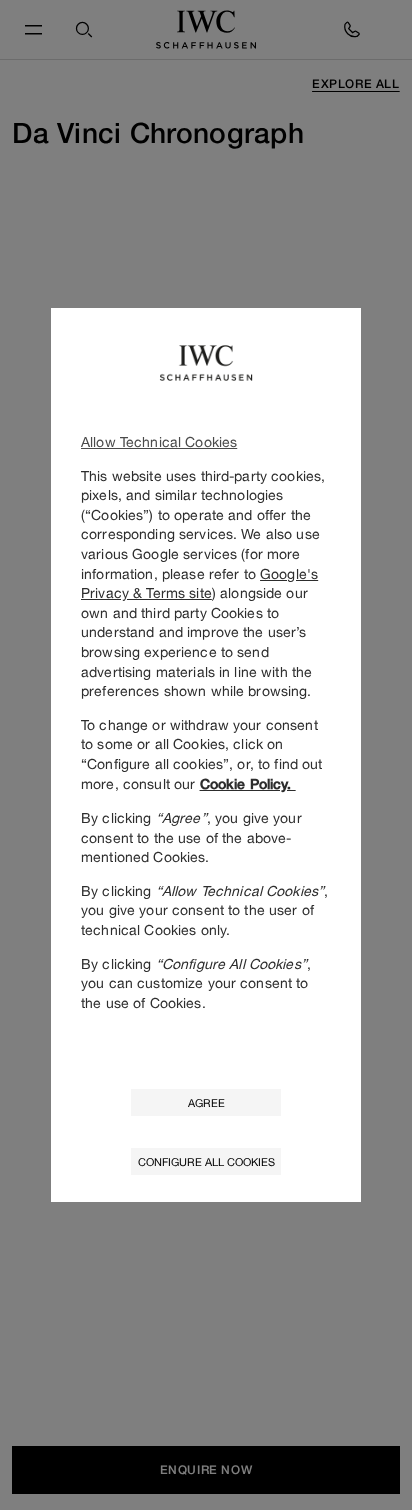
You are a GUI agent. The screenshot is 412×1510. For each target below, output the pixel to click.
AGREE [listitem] (206, 1102)
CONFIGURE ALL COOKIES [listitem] (206, 1161)
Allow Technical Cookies (159, 441)
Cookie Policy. (248, 784)
